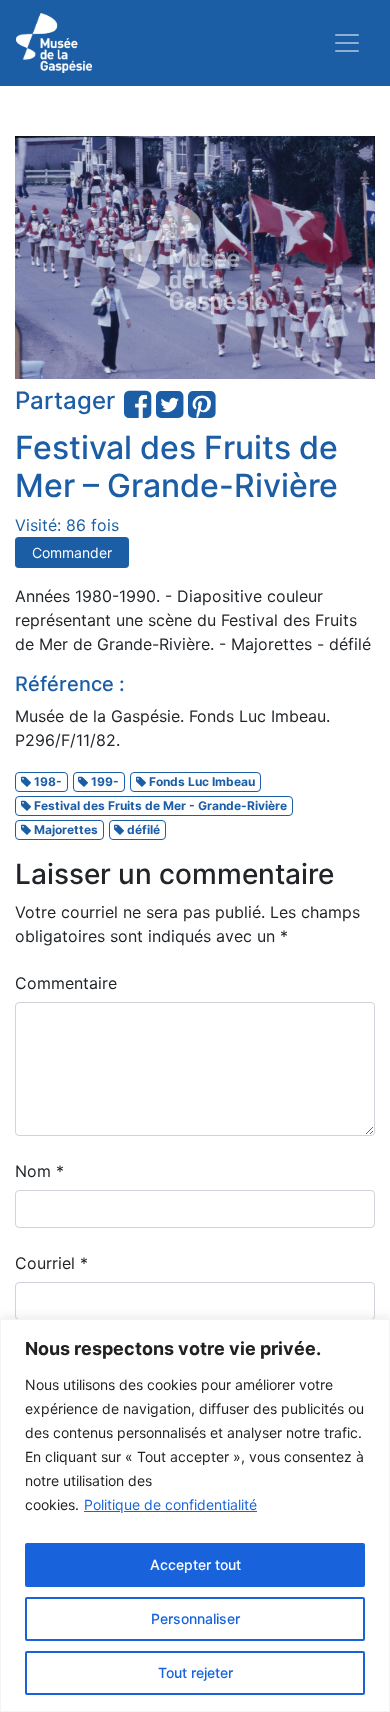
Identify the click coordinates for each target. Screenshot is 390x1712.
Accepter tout (195, 1564)
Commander (72, 552)
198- (46, 781)
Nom (39, 1171)
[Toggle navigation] (347, 43)
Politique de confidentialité (170, 1504)
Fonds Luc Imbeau (200, 781)
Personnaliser (195, 1618)
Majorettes (64, 829)
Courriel (51, 1263)
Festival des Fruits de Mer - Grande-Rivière (159, 805)
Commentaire (66, 983)
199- (103, 781)
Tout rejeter (195, 1672)
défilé (142, 829)
